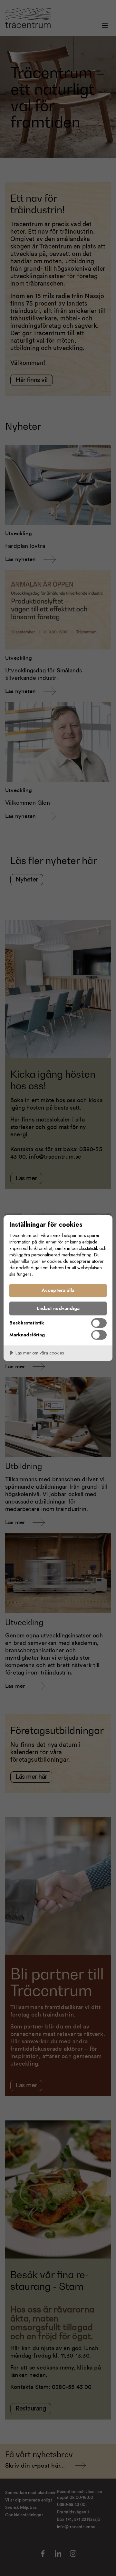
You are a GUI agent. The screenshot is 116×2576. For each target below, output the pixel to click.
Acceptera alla (58, 1290)
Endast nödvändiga (58, 1308)
